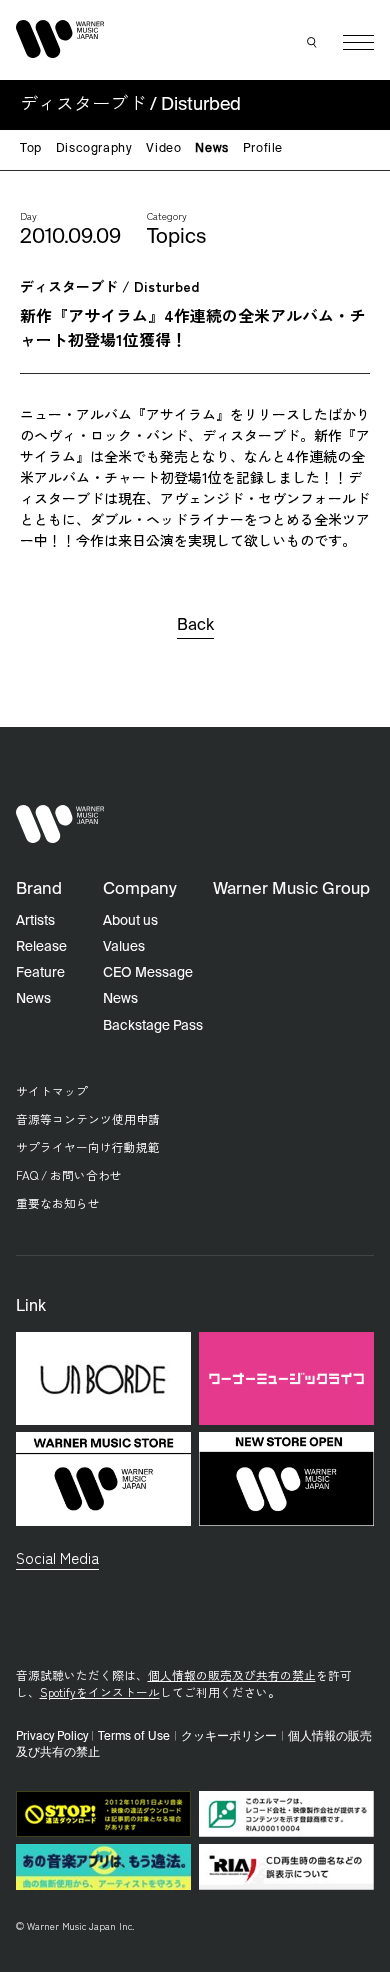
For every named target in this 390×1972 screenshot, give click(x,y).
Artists (35, 921)
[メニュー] (358, 42)
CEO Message (148, 973)
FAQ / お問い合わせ (69, 1174)
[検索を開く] (313, 43)
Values (124, 947)
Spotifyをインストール (100, 1691)
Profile (263, 149)
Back (195, 626)
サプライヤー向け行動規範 (88, 1146)
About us (130, 921)
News (211, 149)
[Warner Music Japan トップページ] (60, 38)
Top (31, 149)
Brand (39, 889)
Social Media (57, 1557)
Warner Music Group (291, 889)
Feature (40, 973)
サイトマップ (52, 1090)
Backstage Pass (153, 1026)
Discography (94, 149)
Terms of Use (134, 1737)
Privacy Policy (52, 1737)
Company (140, 889)
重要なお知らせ (58, 1202)
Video (163, 149)
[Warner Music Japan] (60, 824)
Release (41, 947)
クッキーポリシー (229, 1737)
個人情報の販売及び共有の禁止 (232, 1674)
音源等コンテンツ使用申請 (88, 1118)
